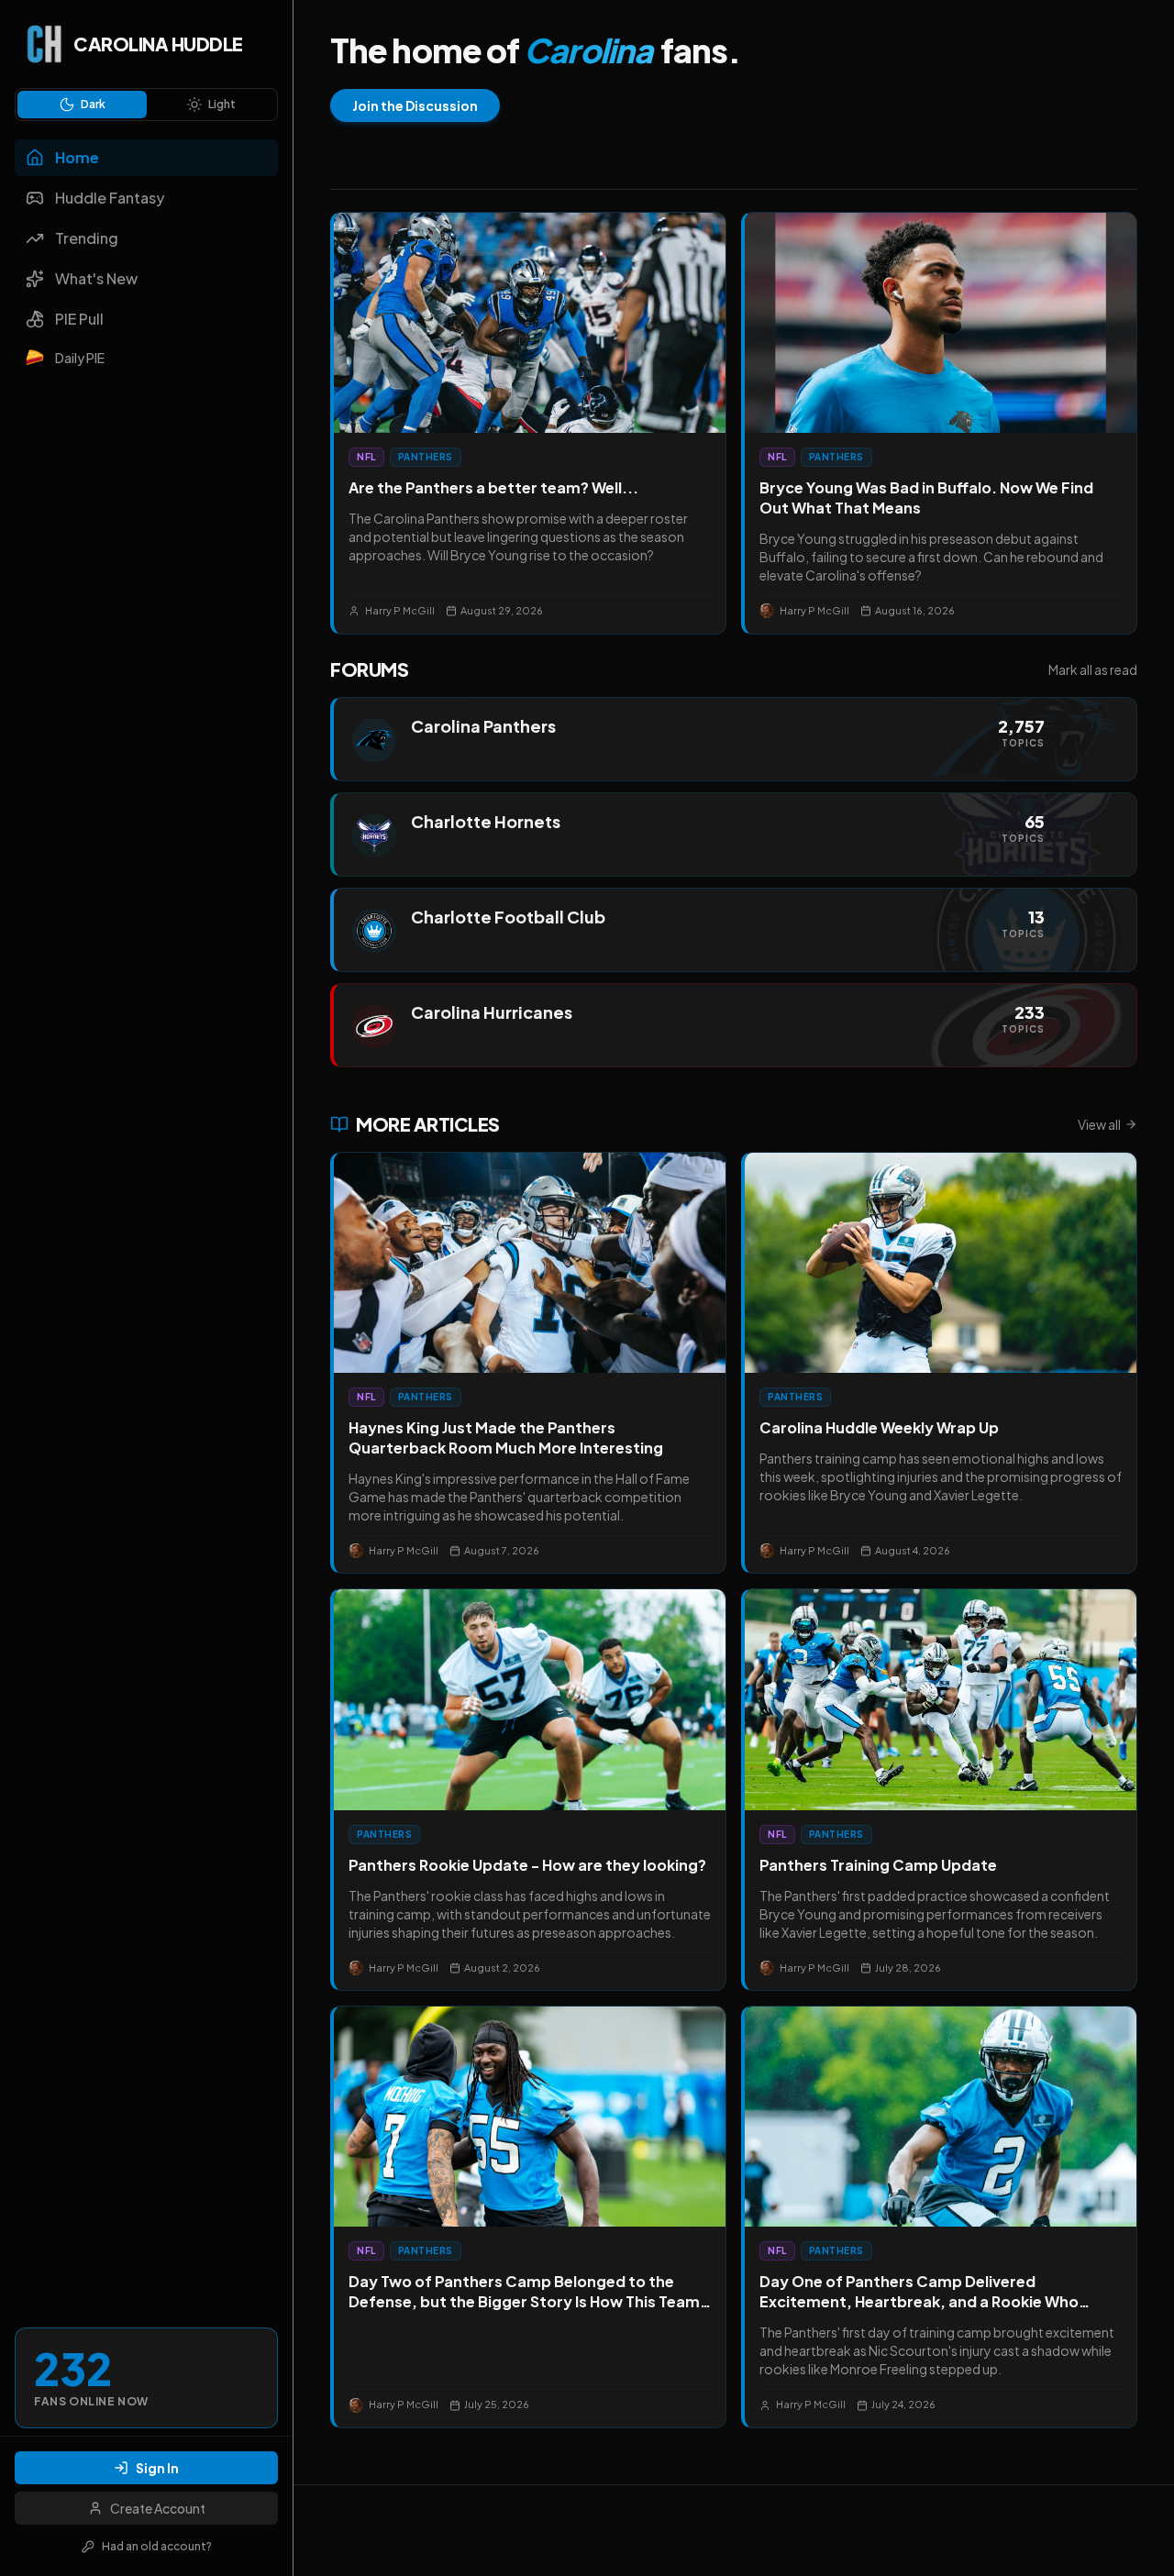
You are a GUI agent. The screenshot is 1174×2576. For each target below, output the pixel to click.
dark (93, 104)
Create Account (158, 2508)
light (222, 104)
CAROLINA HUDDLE (158, 44)
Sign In (157, 2468)
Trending (87, 238)
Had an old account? (157, 2546)
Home (77, 157)
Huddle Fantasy (110, 198)
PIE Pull (79, 319)
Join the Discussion (415, 105)
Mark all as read (1093, 669)
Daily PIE (80, 358)
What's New (96, 278)
